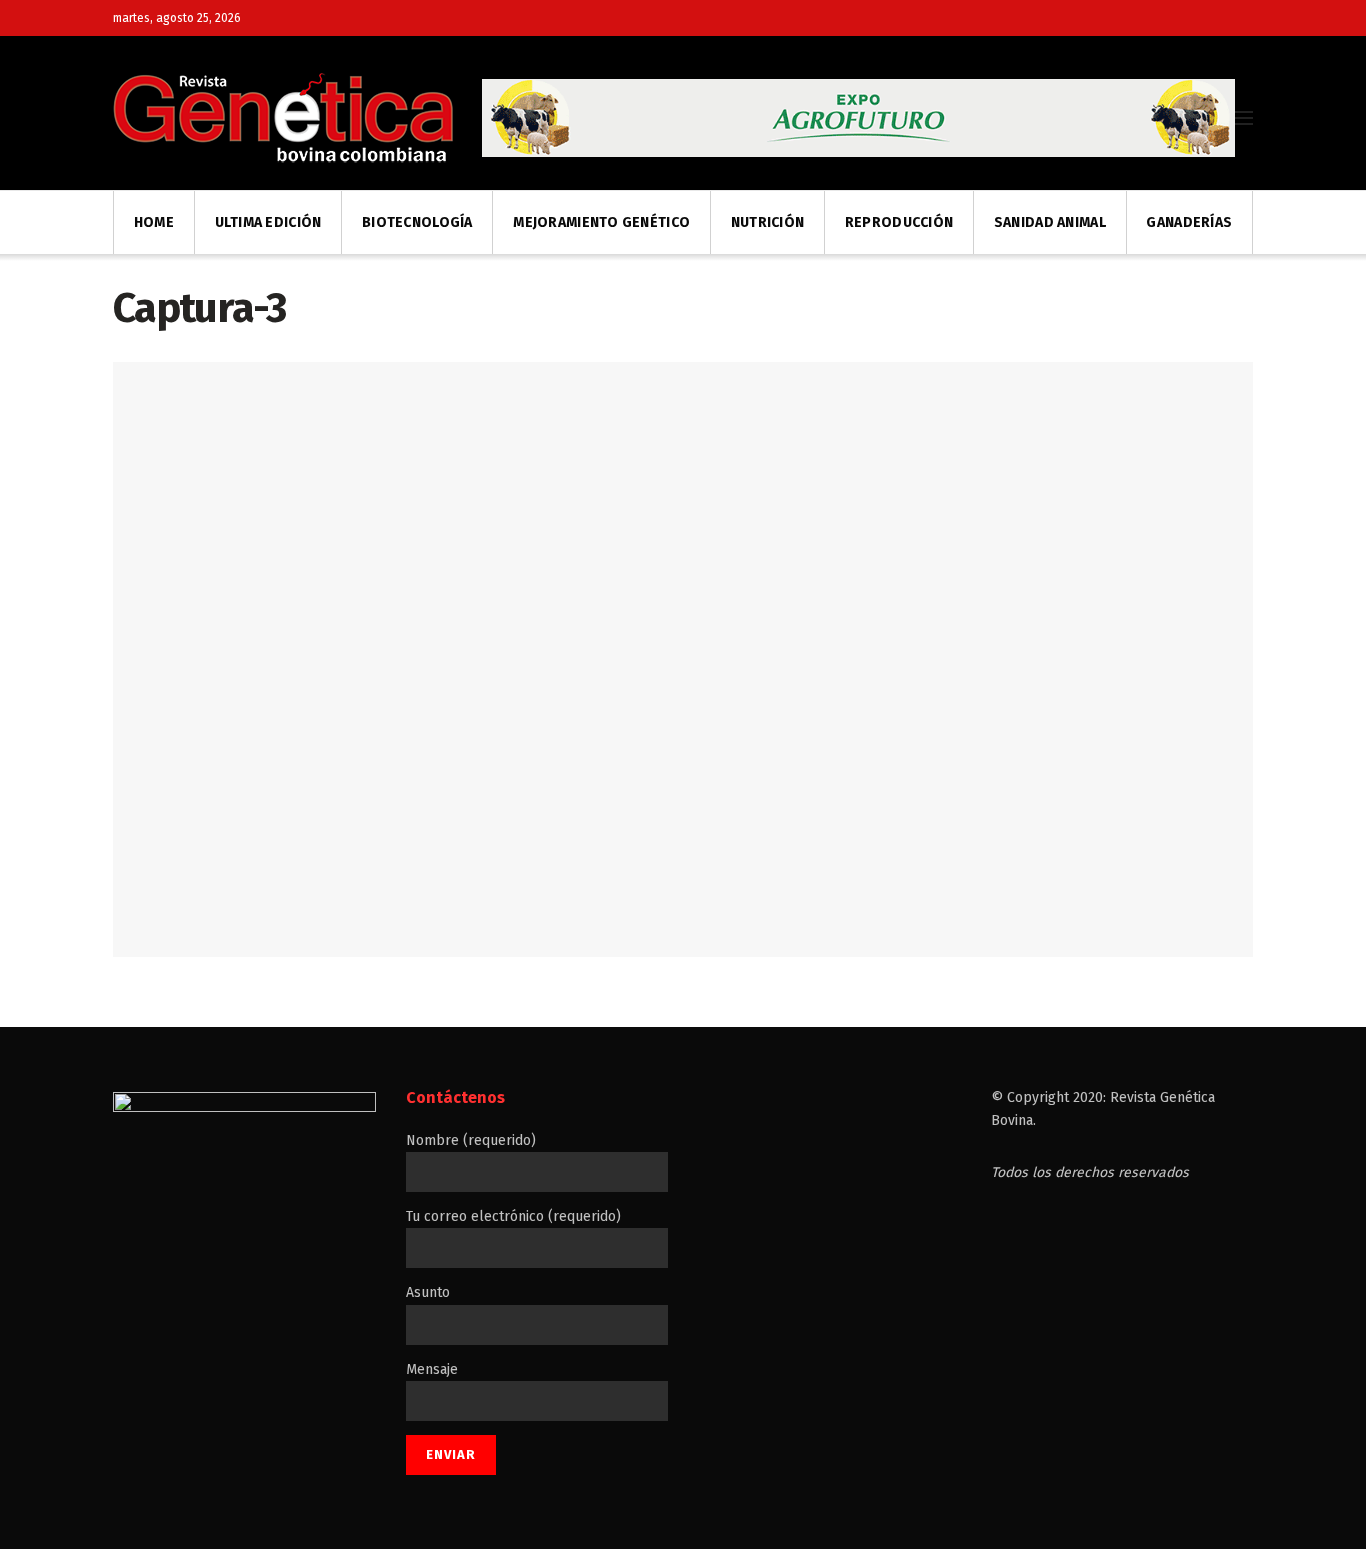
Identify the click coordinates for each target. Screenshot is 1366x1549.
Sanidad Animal (1050, 222)
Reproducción (899, 222)
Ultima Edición (268, 222)
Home (154, 222)
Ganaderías (1189, 222)
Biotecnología (417, 222)
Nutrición (768, 222)
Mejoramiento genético (601, 222)
